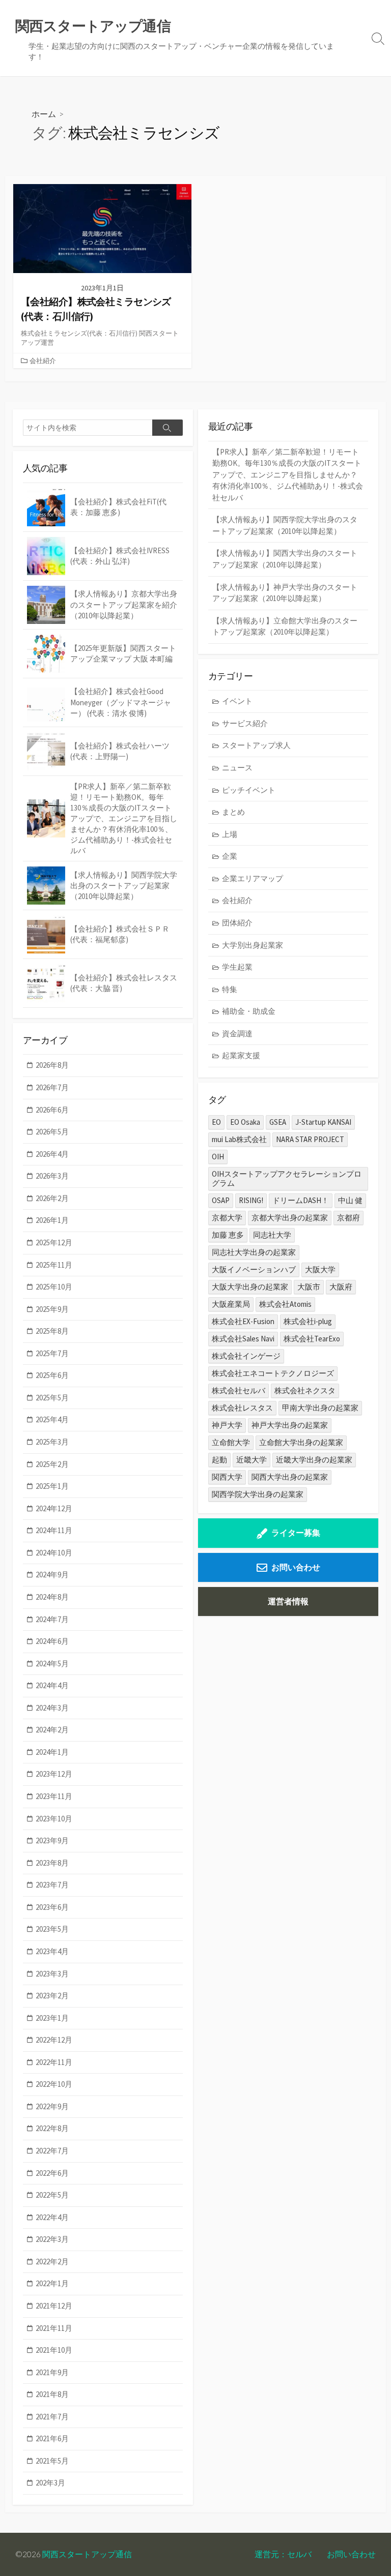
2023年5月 (52, 1929)
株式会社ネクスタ (305, 1390)
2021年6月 (52, 2438)
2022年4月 (52, 2217)
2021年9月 (52, 2372)
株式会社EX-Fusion (243, 1321)
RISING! (251, 1200)
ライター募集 (296, 1533)
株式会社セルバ (239, 1390)
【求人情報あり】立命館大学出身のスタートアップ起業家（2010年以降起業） (285, 626)
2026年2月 (52, 1198)
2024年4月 (52, 1685)
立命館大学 (231, 1442)
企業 (230, 856)
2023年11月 (54, 1796)
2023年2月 (52, 1996)
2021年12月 (54, 2306)
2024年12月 (54, 1508)
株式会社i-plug (308, 1321)
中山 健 (350, 1200)
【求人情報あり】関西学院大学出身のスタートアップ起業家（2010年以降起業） (285, 525)
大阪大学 (320, 1269)
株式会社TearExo (312, 1339)
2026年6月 (52, 1110)
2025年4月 (52, 1419)
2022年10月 (54, 2084)
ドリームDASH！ (301, 1200)
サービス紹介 (245, 723)
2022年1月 (52, 2283)
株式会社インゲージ (246, 1356)
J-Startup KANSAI (323, 1122)
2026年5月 (52, 1132)
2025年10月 (54, 1287)
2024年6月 (52, 1641)
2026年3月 (52, 1176)
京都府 (348, 1218)
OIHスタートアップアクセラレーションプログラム (287, 1178)
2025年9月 (52, 1309)
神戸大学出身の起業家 (290, 1425)
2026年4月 (52, 1154)
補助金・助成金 (249, 1011)
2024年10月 (54, 1553)
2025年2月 (52, 1464)
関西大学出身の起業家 (290, 1477)
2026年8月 (52, 1065)
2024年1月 (52, 1752)
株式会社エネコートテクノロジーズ (273, 1373)
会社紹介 (43, 361)
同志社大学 (272, 1235)
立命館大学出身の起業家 (301, 1442)
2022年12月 (54, 2040)
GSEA (278, 1122)
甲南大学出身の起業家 (320, 1408)
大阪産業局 (231, 1304)
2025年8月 (52, 1331)
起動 (219, 1460)
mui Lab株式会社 (239, 1139)
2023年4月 (52, 1951)
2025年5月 (52, 1398)
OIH (218, 1157)
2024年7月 (52, 1619)
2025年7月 (52, 1353)
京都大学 (227, 1218)
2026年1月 (52, 1220)
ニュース (237, 768)
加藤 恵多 (228, 1235)
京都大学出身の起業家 (290, 1218)
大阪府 (341, 1287)
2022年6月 (52, 2173)
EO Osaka (245, 1122)
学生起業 (237, 967)
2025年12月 (54, 1242)
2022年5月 (52, 2195)
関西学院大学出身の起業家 (258, 1494)
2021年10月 (54, 2350)
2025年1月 (52, 1486)
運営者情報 (288, 1601)
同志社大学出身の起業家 (254, 1252)
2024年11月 (54, 1530)
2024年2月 (52, 1730)
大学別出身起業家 (253, 945)
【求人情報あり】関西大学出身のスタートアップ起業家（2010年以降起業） (285, 559)
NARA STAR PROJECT (310, 1139)
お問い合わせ (296, 1567)
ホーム (44, 114)
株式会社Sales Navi (243, 1339)
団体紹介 (237, 923)
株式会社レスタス (242, 1408)
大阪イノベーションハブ (254, 1269)
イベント (237, 701)
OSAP (221, 1200)
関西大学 (227, 1477)
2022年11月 (54, 2062)
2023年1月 (52, 2018)
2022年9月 (52, 2106)
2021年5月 (52, 2461)
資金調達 (237, 1034)
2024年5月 (52, 1664)
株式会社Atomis (285, 1304)
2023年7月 (52, 1885)
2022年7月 (52, 2151)
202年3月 (50, 2483)
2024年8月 (52, 1597)
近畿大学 (252, 1460)
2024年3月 (52, 1708)
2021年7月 (52, 2417)
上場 (230, 834)
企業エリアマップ (253, 878)
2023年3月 (52, 1974)
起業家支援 (241, 1055)
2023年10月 (54, 1819)
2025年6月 (52, 1375)
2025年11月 (54, 1265)
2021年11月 (54, 2328)
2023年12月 (54, 1774)
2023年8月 (52, 1863)
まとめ (233, 812)
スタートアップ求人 (256, 745)
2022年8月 (52, 2128)
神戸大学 (227, 1425)
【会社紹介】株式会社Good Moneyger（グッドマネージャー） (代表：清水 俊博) (121, 702)
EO (216, 1122)
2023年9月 (52, 1840)
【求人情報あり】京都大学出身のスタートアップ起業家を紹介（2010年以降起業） (124, 604)
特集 (230, 989)
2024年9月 (52, 1575)
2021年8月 (52, 2394)
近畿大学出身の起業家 (314, 1460)
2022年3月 (52, 2239)
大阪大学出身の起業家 (250, 1287)
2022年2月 (52, 2262)
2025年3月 (52, 1442)
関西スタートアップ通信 (87, 2554)
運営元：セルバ (283, 2554)
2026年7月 (52, 1087)
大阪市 (309, 1287)
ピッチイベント (249, 790)
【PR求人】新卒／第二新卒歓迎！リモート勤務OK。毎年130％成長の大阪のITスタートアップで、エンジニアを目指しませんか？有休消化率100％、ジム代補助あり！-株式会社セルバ (288, 475)
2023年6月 (52, 1907)
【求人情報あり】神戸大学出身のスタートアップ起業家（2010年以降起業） (285, 593)
